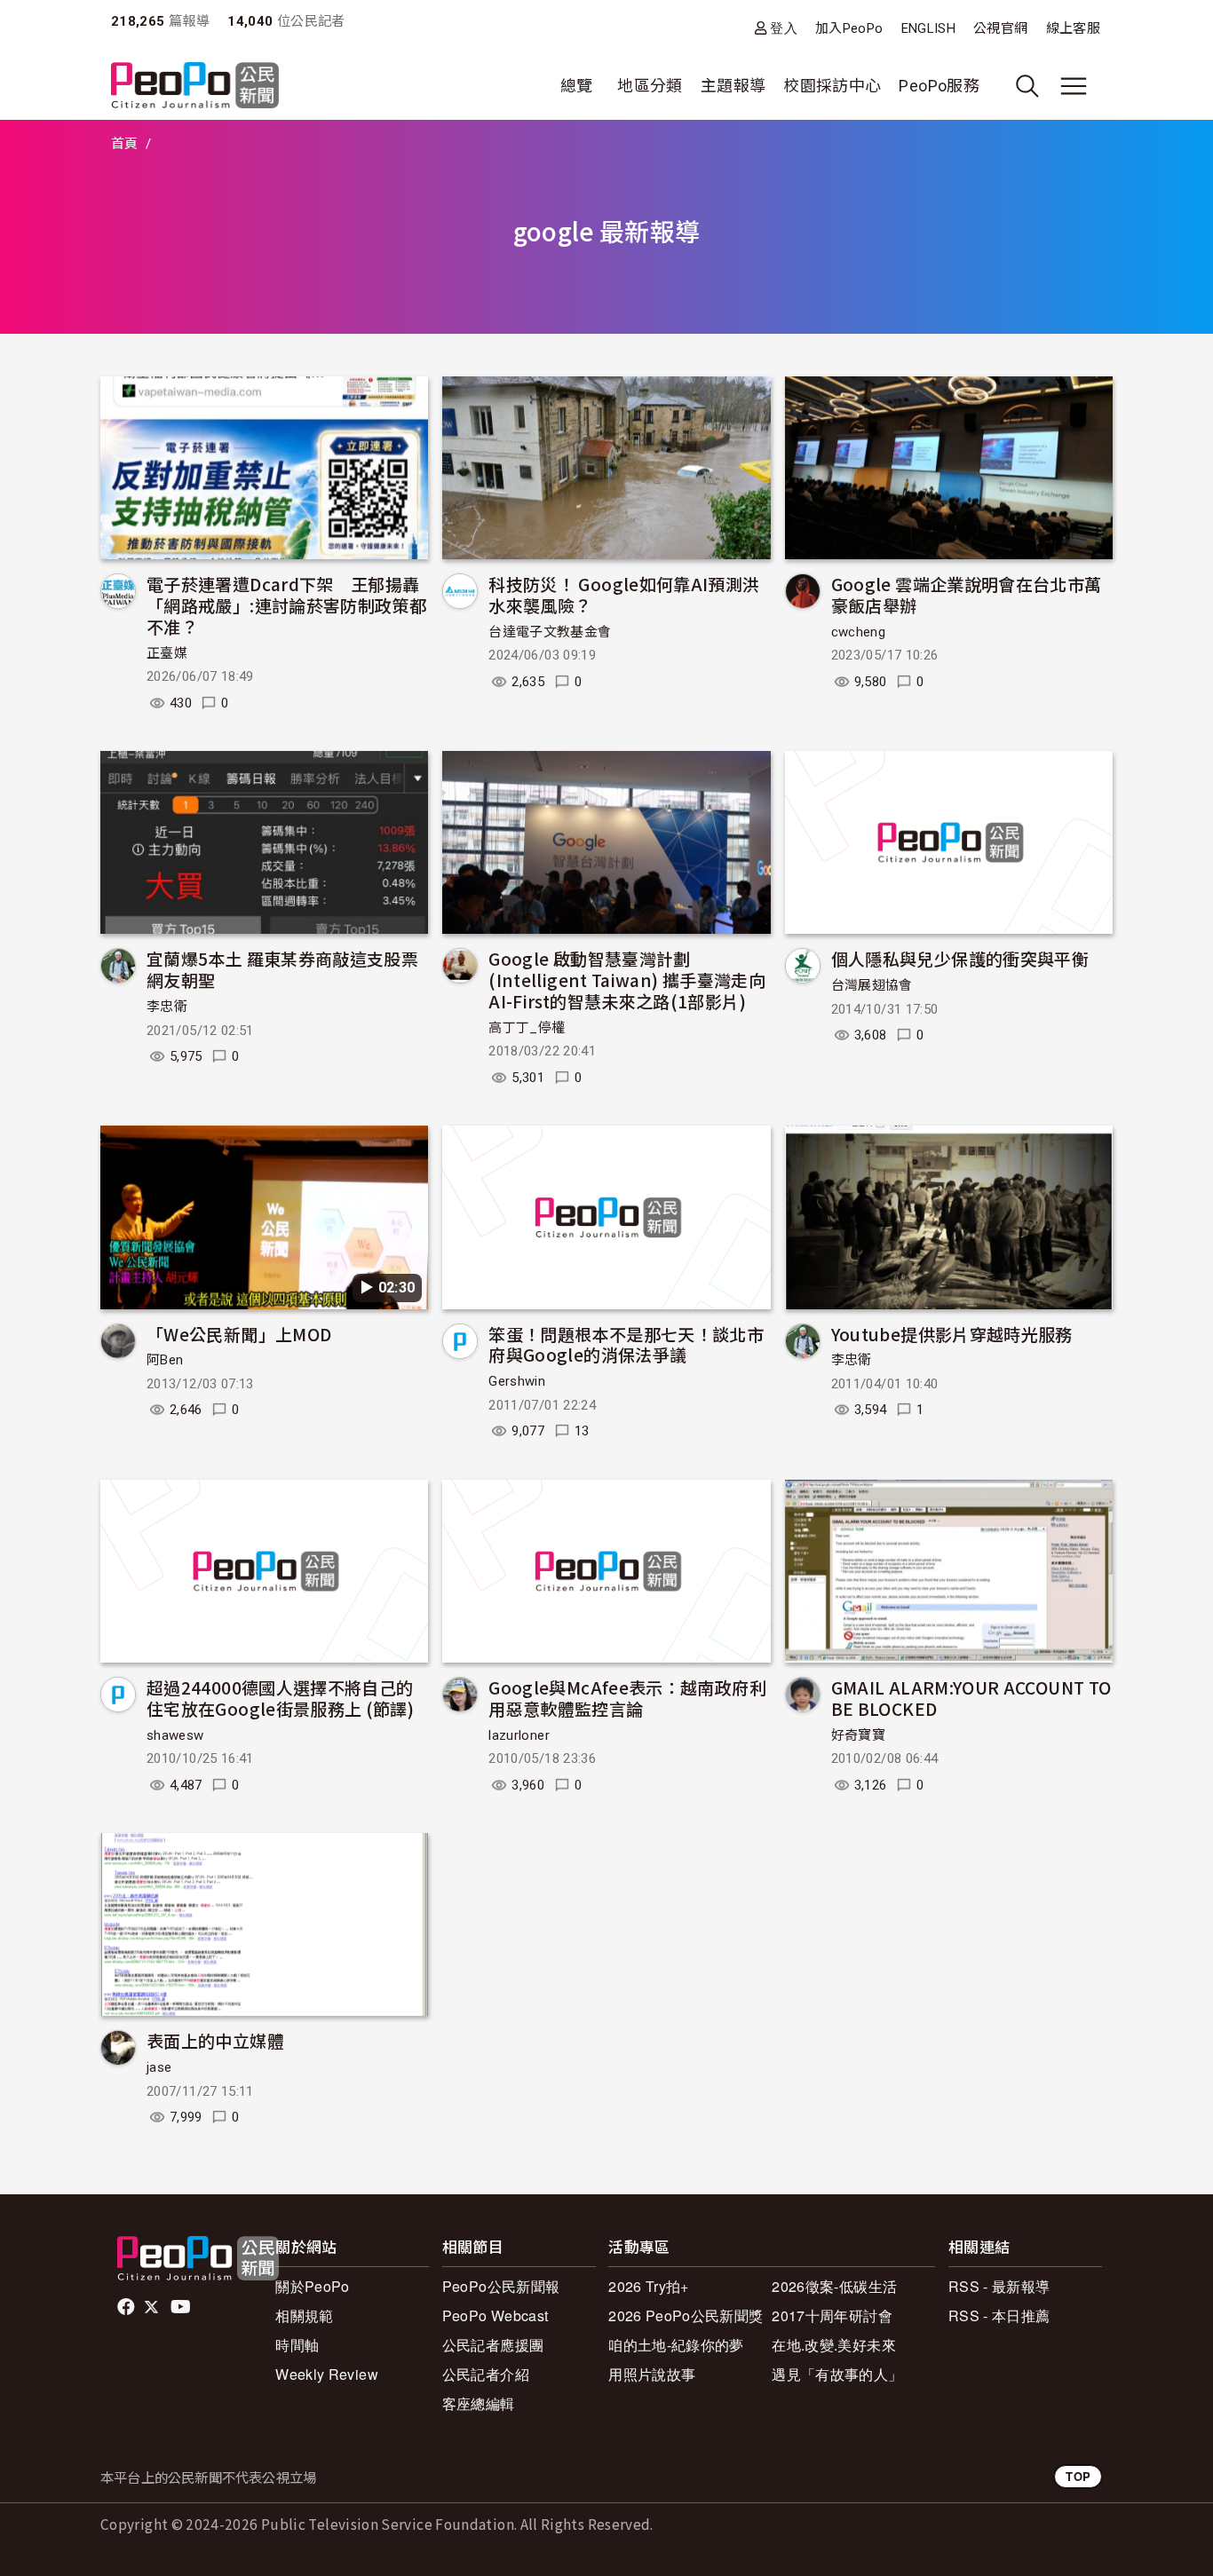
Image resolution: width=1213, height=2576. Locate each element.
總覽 (577, 86)
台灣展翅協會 (872, 985)
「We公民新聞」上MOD (239, 1334)
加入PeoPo (849, 28)
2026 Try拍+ (649, 2286)
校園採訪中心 (832, 86)
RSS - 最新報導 (999, 2286)
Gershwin (517, 1381)
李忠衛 (167, 1007)
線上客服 (1073, 28)
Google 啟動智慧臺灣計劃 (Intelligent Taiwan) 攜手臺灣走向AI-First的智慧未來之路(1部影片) (627, 980)
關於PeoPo (313, 2286)
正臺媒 (167, 653)
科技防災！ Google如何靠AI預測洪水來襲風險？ (624, 594)
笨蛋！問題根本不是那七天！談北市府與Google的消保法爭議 (626, 1344)
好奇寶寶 (858, 1735)
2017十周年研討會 (832, 2315)
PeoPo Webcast (496, 2315)
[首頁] (195, 87)
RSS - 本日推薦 (999, 2315)
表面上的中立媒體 (215, 2040)
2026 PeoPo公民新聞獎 (686, 2315)
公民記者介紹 (486, 2374)
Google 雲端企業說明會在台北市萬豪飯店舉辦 (967, 594)
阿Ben (165, 1360)
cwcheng (859, 632)
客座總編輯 (479, 2403)
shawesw (175, 1735)
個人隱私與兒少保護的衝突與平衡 (960, 958)
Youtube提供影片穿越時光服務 (952, 1334)
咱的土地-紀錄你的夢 (676, 2345)
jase (159, 2067)
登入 (784, 28)
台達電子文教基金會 (550, 632)
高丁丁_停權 (527, 1028)
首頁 (125, 144)
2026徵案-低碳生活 (834, 2286)
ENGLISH (929, 28)
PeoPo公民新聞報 (501, 2286)
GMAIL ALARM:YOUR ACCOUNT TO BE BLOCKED (971, 1698)
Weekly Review (327, 2374)
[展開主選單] (1074, 86)
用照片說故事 (652, 2374)
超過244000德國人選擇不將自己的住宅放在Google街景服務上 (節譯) (280, 1698)
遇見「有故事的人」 (837, 2374)
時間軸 (297, 2345)
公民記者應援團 (493, 2345)
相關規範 (304, 2315)
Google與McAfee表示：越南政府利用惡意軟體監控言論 (627, 1698)
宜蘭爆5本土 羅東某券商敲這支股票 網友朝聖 (282, 969)
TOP (1078, 2476)
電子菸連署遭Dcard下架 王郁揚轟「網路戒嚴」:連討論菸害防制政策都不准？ (286, 605)
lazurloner (519, 1735)
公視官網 (1000, 28)
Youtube (182, 2307)
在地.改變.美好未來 (834, 2345)
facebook (127, 2307)
